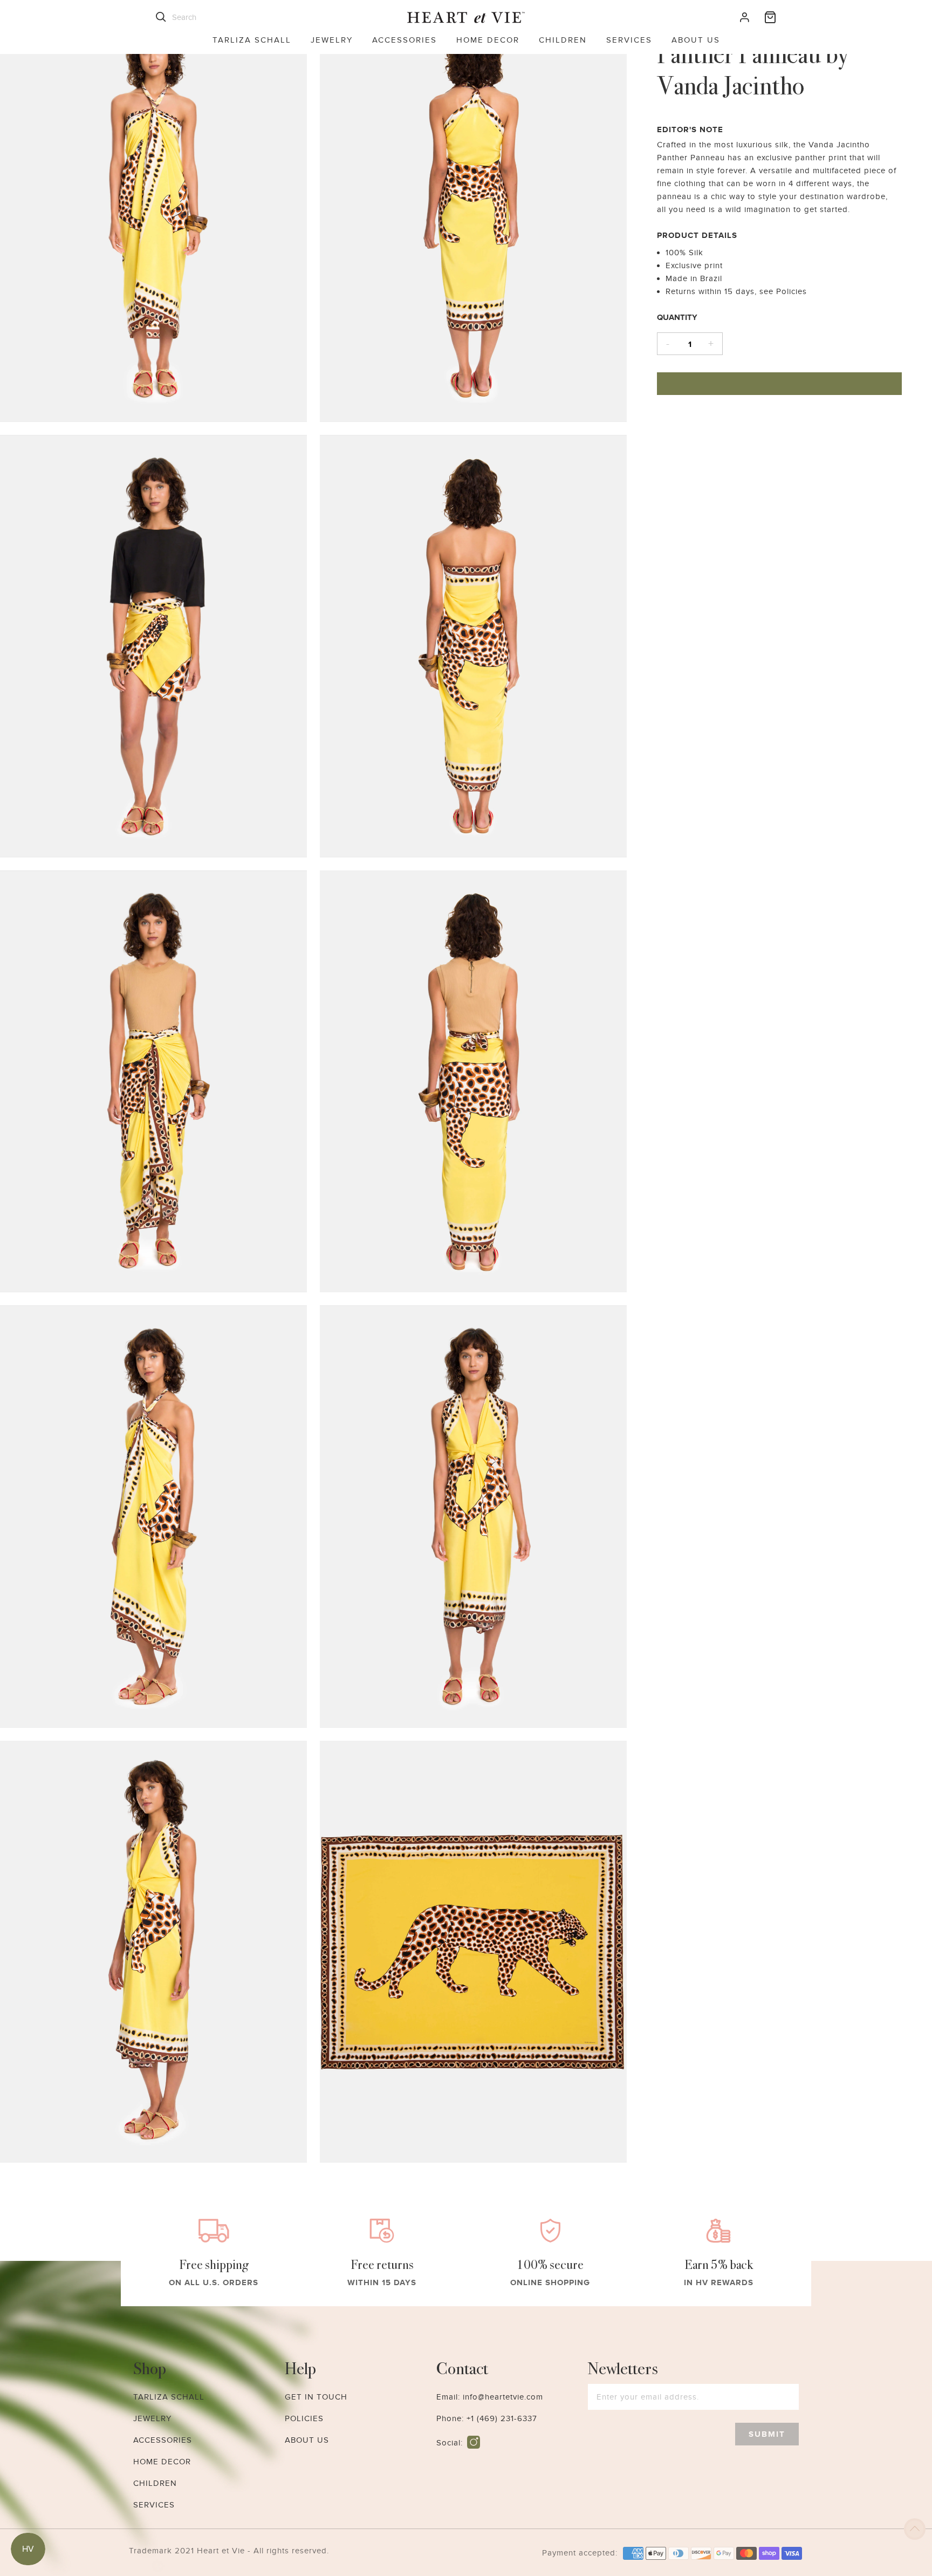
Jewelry (332, 40)
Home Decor (488, 40)
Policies (304, 2418)
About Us (696, 40)
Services (629, 40)
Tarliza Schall (252, 40)
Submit (767, 2434)
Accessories (405, 40)
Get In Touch (316, 2397)
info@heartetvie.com (503, 2397)
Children (563, 40)
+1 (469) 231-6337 (502, 2418)
